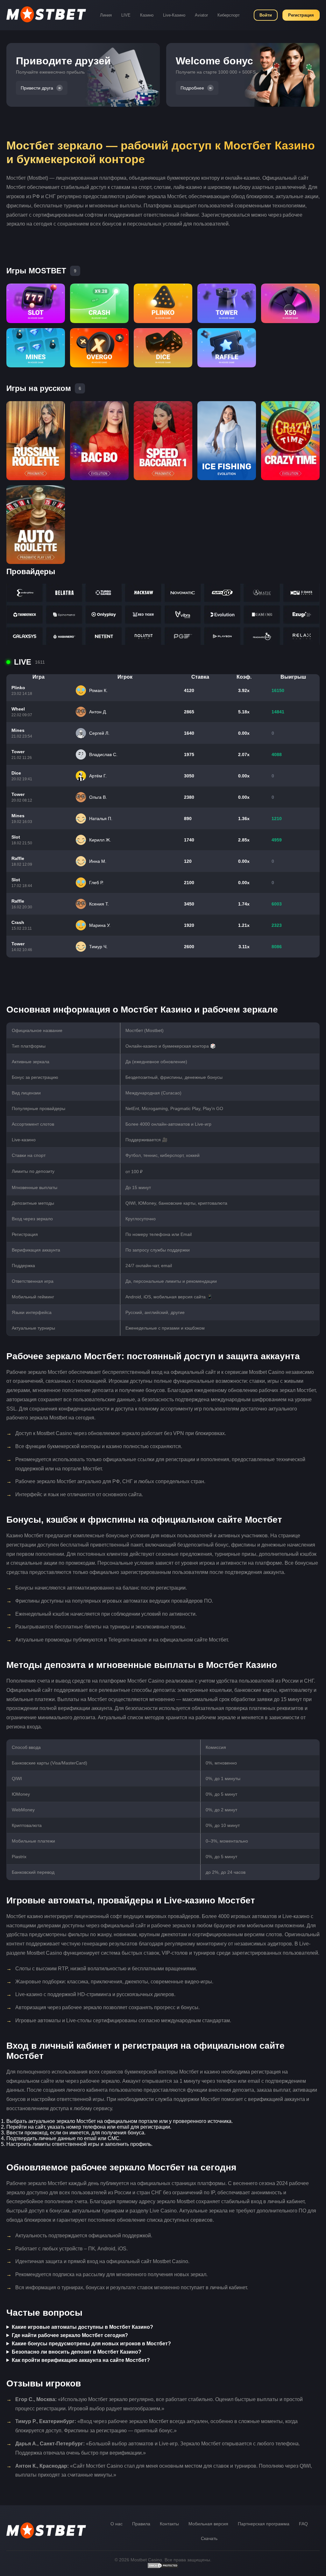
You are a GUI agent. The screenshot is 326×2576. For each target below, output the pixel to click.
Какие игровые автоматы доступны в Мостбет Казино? (82, 2327)
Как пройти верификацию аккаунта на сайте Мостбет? (81, 2360)
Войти (266, 15)
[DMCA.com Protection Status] (163, 2567)
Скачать (209, 2538)
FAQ (303, 2524)
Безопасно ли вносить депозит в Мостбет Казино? (77, 2352)
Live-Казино (174, 15)
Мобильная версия (208, 2524)
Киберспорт (229, 15)
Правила (141, 2524)
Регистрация (301, 15)
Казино (147, 15)
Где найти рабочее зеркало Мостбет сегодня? (70, 2335)
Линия (106, 15)
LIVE (126, 15)
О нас (117, 2524)
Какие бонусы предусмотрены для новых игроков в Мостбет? (91, 2344)
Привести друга (37, 88)
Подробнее (192, 88)
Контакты (169, 2524)
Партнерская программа (264, 2524)
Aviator (201, 15)
